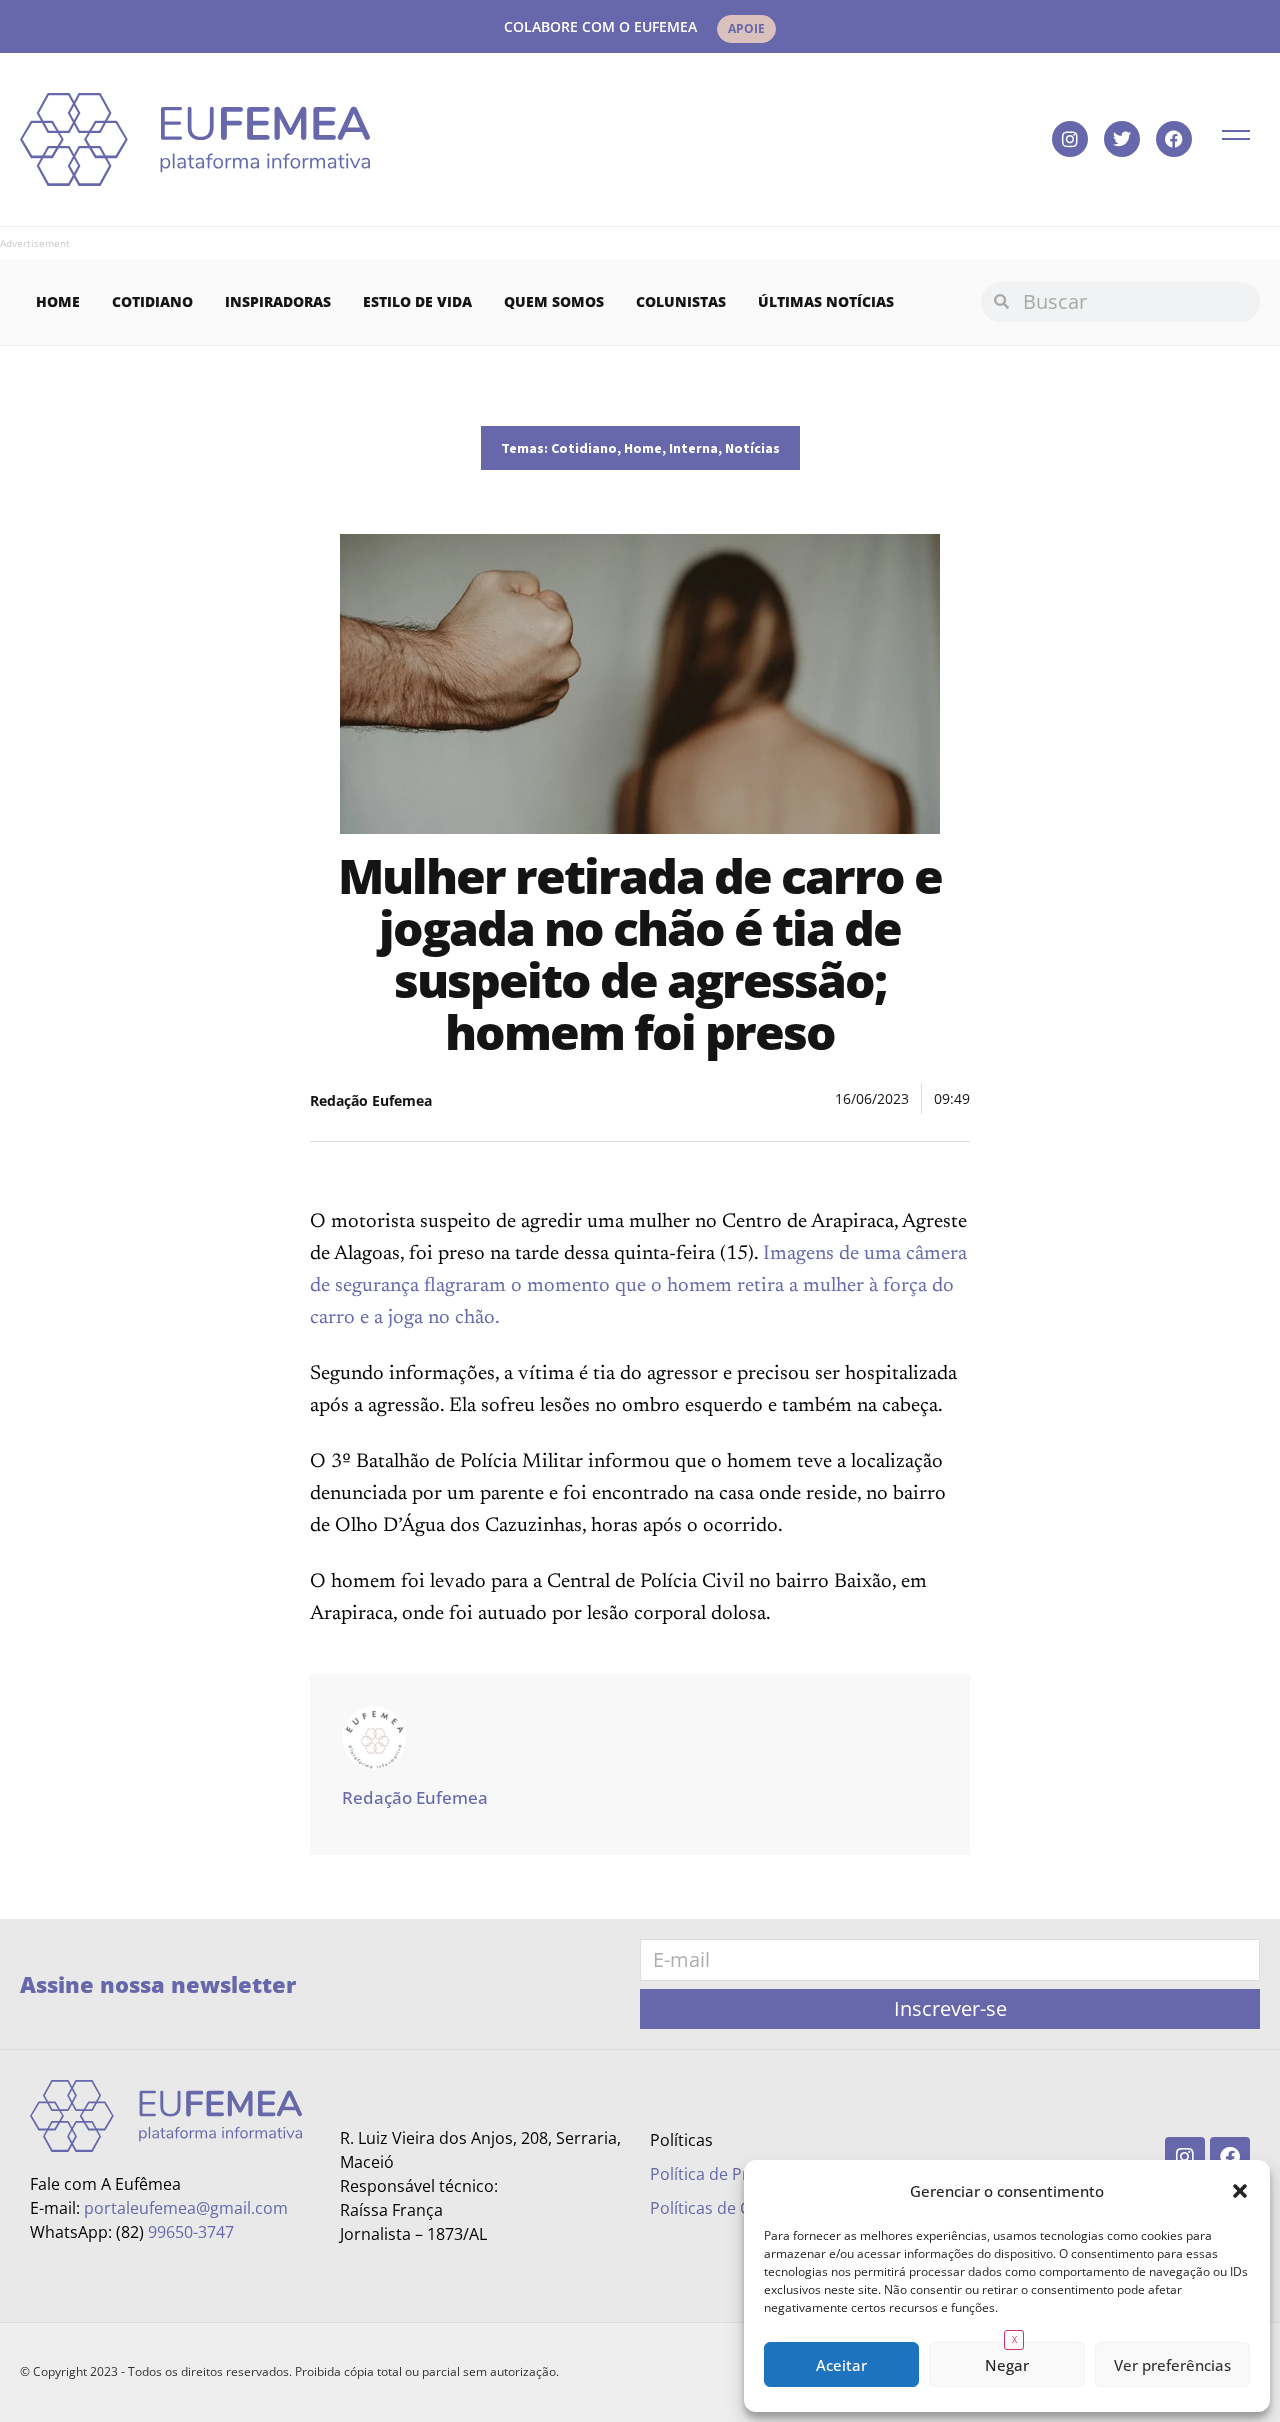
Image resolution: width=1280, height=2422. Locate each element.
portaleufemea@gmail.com (186, 2208)
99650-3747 (191, 2232)
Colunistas (681, 301)
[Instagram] (1070, 139)
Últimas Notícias (826, 301)
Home (58, 301)
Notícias (752, 448)
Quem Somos (554, 301)
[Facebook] (1174, 139)
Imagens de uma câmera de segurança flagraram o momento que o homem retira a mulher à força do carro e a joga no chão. (638, 1286)
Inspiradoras (278, 301)
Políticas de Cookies (724, 2208)
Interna (693, 448)
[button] (1240, 2191)
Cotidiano (152, 301)
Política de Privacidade (735, 2174)
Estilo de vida (417, 301)
